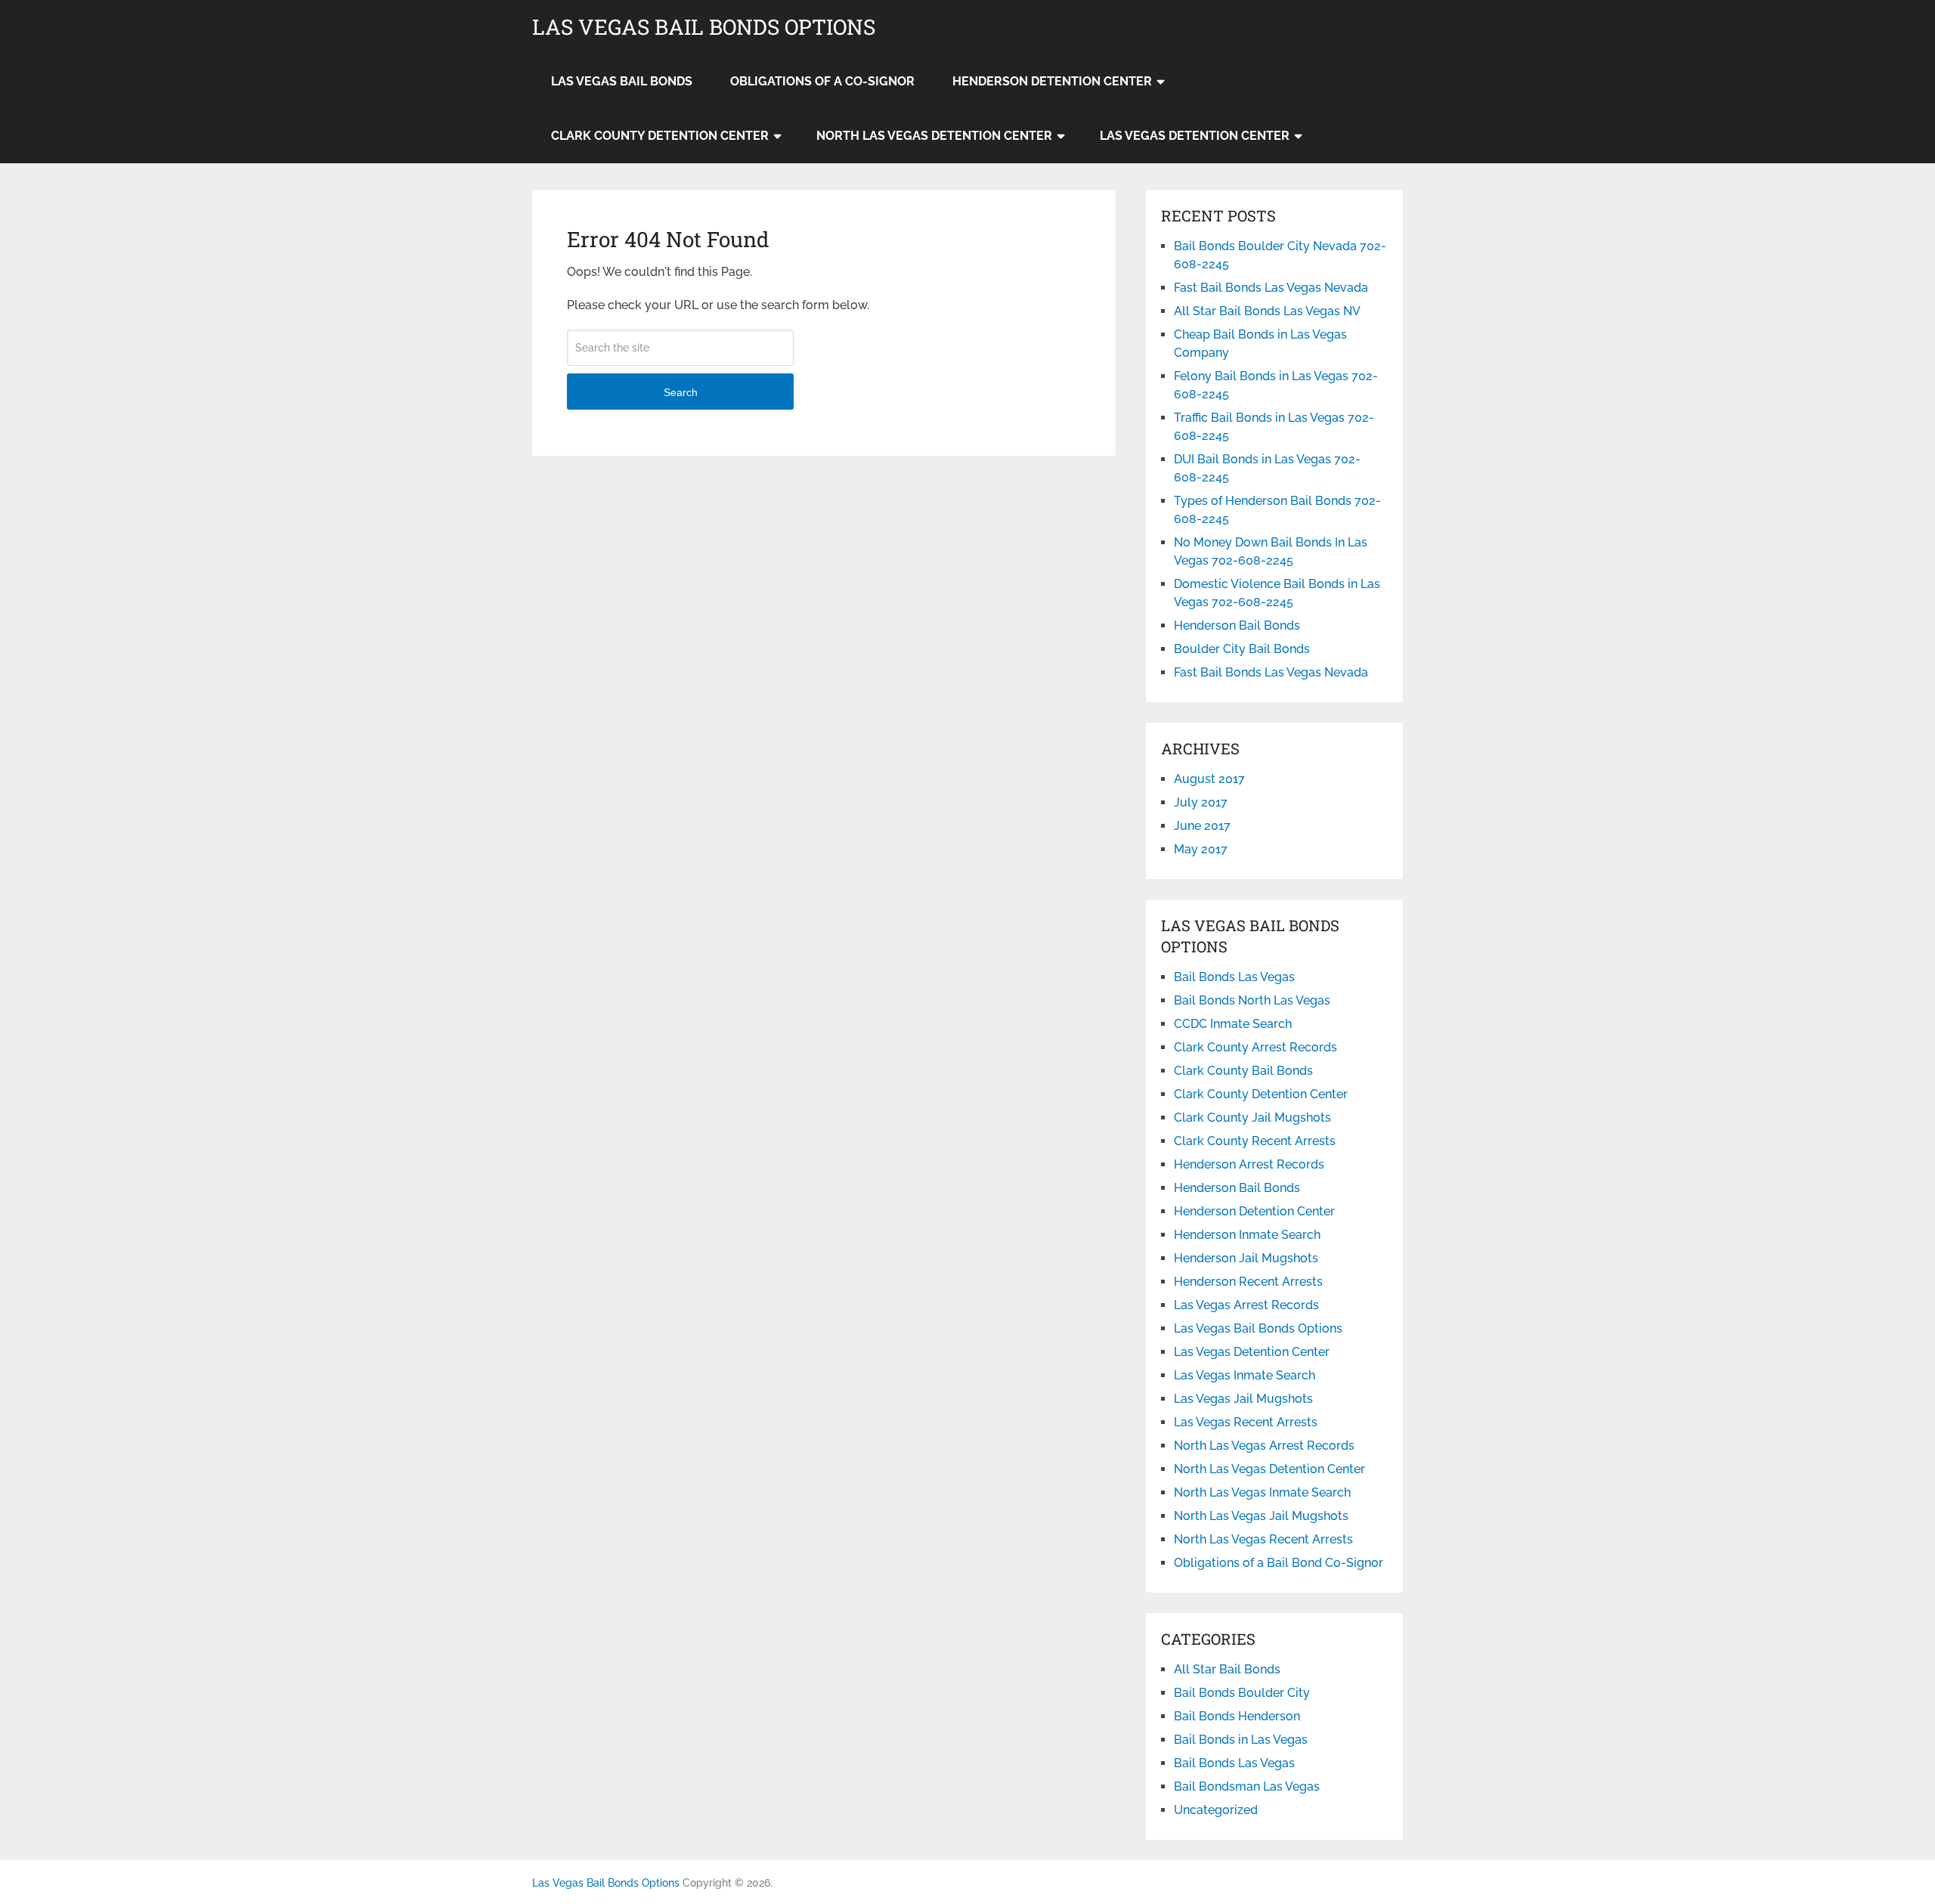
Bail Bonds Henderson (1237, 1716)
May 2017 (1201, 849)
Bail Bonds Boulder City (1242, 1693)
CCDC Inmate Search (1233, 1024)
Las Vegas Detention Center (1195, 136)
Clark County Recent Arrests (1255, 1141)
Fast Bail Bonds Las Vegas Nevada (1271, 288)
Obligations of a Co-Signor (822, 81)
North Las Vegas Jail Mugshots (1261, 1516)
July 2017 (1201, 802)
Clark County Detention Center (660, 136)
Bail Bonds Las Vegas (1234, 977)
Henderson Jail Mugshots (1246, 1258)
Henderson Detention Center (1052, 81)
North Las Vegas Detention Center (934, 136)
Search (681, 392)
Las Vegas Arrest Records (1246, 1305)
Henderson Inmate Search (1247, 1235)
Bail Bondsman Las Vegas (1247, 1786)
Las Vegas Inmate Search (1245, 1375)
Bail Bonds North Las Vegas (1252, 1000)
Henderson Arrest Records (1249, 1164)
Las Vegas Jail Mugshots (1243, 1399)
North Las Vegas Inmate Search (1262, 1492)
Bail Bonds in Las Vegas (1241, 1740)
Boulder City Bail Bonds (1242, 649)
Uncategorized (1216, 1810)
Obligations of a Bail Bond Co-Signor (1279, 1563)
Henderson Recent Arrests (1248, 1282)
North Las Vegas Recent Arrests (1263, 1539)
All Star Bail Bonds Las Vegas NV (1267, 311)
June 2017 (1202, 826)
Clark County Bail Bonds (1243, 1071)
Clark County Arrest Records (1255, 1047)
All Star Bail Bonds (1227, 1669)
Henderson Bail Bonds (1237, 625)
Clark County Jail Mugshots (1252, 1118)
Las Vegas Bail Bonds (622, 81)
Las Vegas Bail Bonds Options (704, 27)
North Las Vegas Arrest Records (1264, 1446)
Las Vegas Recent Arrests (1246, 1422)
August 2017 (1209, 779)
